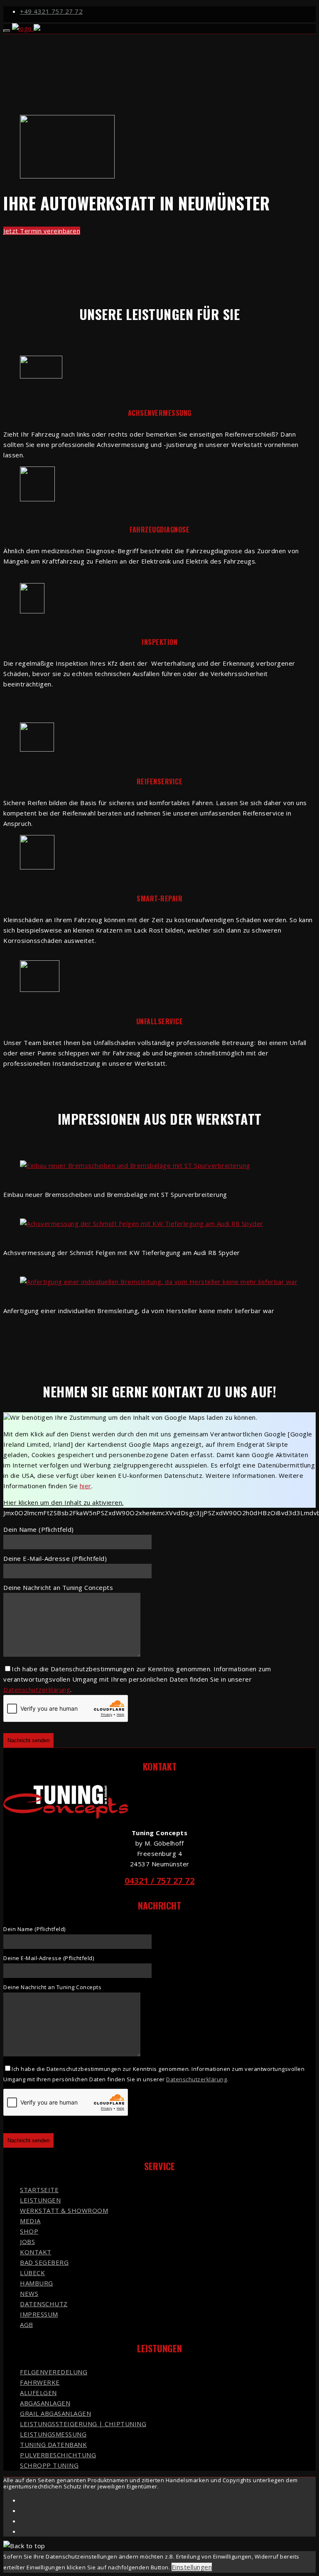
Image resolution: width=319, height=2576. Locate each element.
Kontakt (36, 2252)
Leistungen (40, 2200)
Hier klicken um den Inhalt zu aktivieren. (64, 1502)
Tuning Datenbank (53, 2444)
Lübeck (32, 2273)
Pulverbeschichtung (58, 2455)
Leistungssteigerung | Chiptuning (83, 2424)
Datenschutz (44, 2304)
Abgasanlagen (45, 2403)
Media (30, 2221)
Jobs (27, 2241)
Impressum (39, 2314)
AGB (27, 2325)
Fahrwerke (40, 2382)
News (29, 2293)
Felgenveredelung (54, 2372)
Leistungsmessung (53, 2434)
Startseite (39, 2190)
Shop (29, 2231)
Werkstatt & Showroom (64, 2210)
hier (86, 1486)
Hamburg (37, 2283)
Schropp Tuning (49, 2465)
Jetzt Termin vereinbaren (42, 231)
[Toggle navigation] (7, 31)
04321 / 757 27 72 (160, 1881)
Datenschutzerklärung (37, 1690)
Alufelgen (38, 2393)
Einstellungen (192, 2567)
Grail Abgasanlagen (55, 2413)
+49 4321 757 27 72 (51, 11)
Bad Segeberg (44, 2262)
